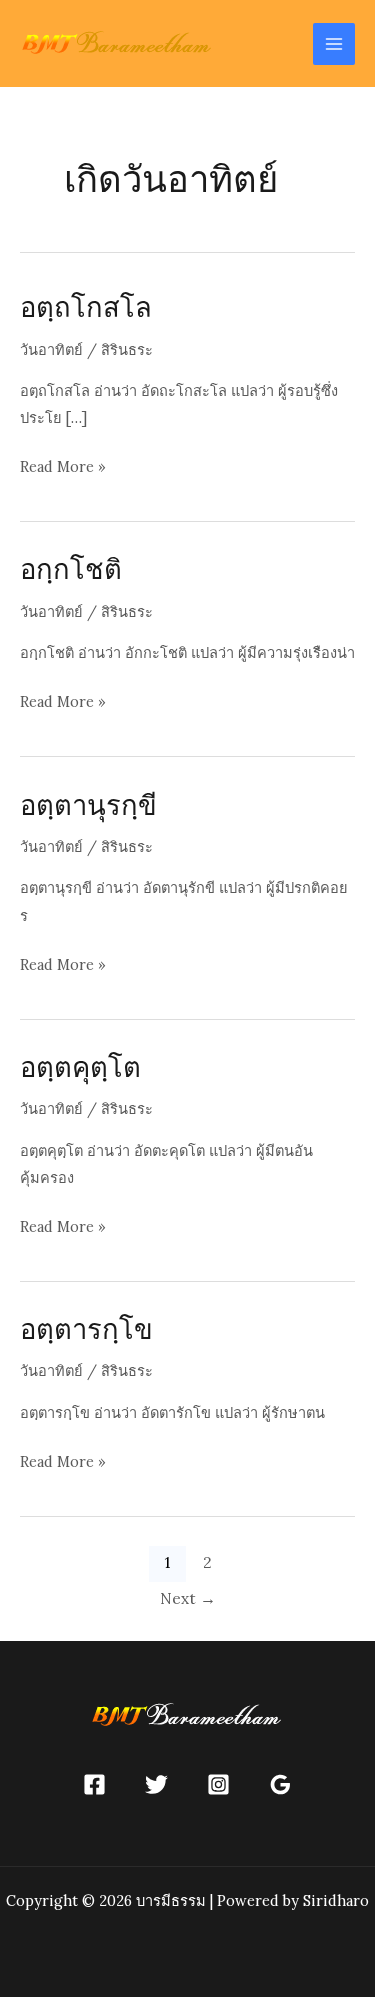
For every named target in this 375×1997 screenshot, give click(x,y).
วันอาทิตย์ (51, 349)
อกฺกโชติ (71, 568)
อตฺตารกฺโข (86, 1328)
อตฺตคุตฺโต (80, 1066)
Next (188, 1598)
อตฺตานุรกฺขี (88, 804)
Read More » (63, 468)
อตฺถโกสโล (86, 306)
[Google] (280, 1784)
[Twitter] (156, 1784)
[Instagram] (218, 1784)
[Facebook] (94, 1784)
